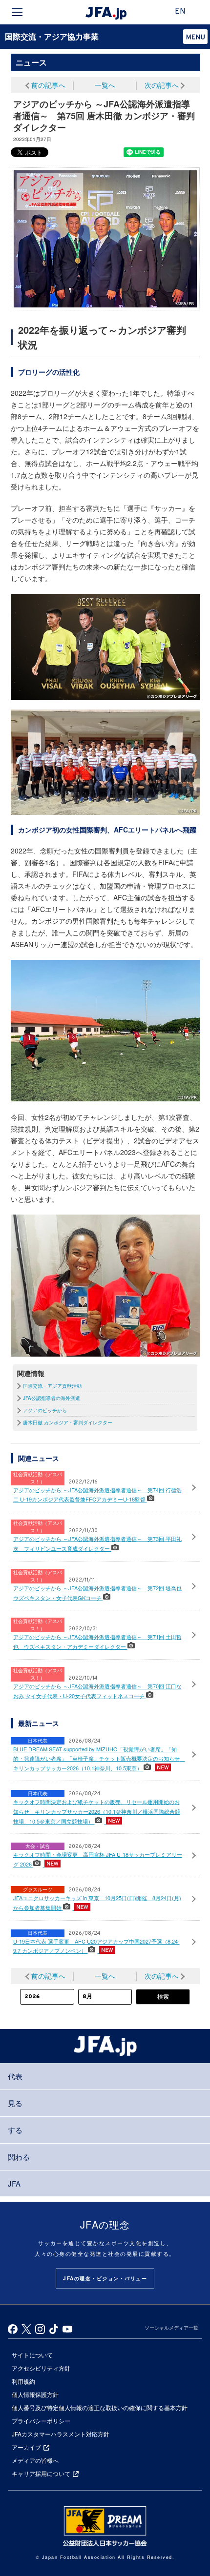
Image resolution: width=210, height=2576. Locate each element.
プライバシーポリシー (41, 2421)
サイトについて (32, 2355)
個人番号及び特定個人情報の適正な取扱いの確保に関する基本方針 (100, 2407)
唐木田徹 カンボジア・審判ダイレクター (68, 1422)
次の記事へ (162, 85)
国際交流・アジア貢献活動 (52, 1386)
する (15, 2130)
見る (15, 2103)
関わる (19, 2157)
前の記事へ (48, 85)
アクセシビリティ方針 (41, 2368)
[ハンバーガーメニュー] (17, 12)
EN (180, 12)
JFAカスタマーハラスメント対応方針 (61, 2434)
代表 (15, 2076)
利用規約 (23, 2381)
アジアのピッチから (45, 1410)
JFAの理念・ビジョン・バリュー (105, 2278)
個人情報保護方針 (35, 2394)
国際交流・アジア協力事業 (52, 36)
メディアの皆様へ (35, 2460)
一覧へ (105, 85)
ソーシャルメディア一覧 (171, 2328)
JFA (14, 2183)
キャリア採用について (41, 2473)
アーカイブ (26, 2447)
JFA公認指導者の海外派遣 (52, 1398)
